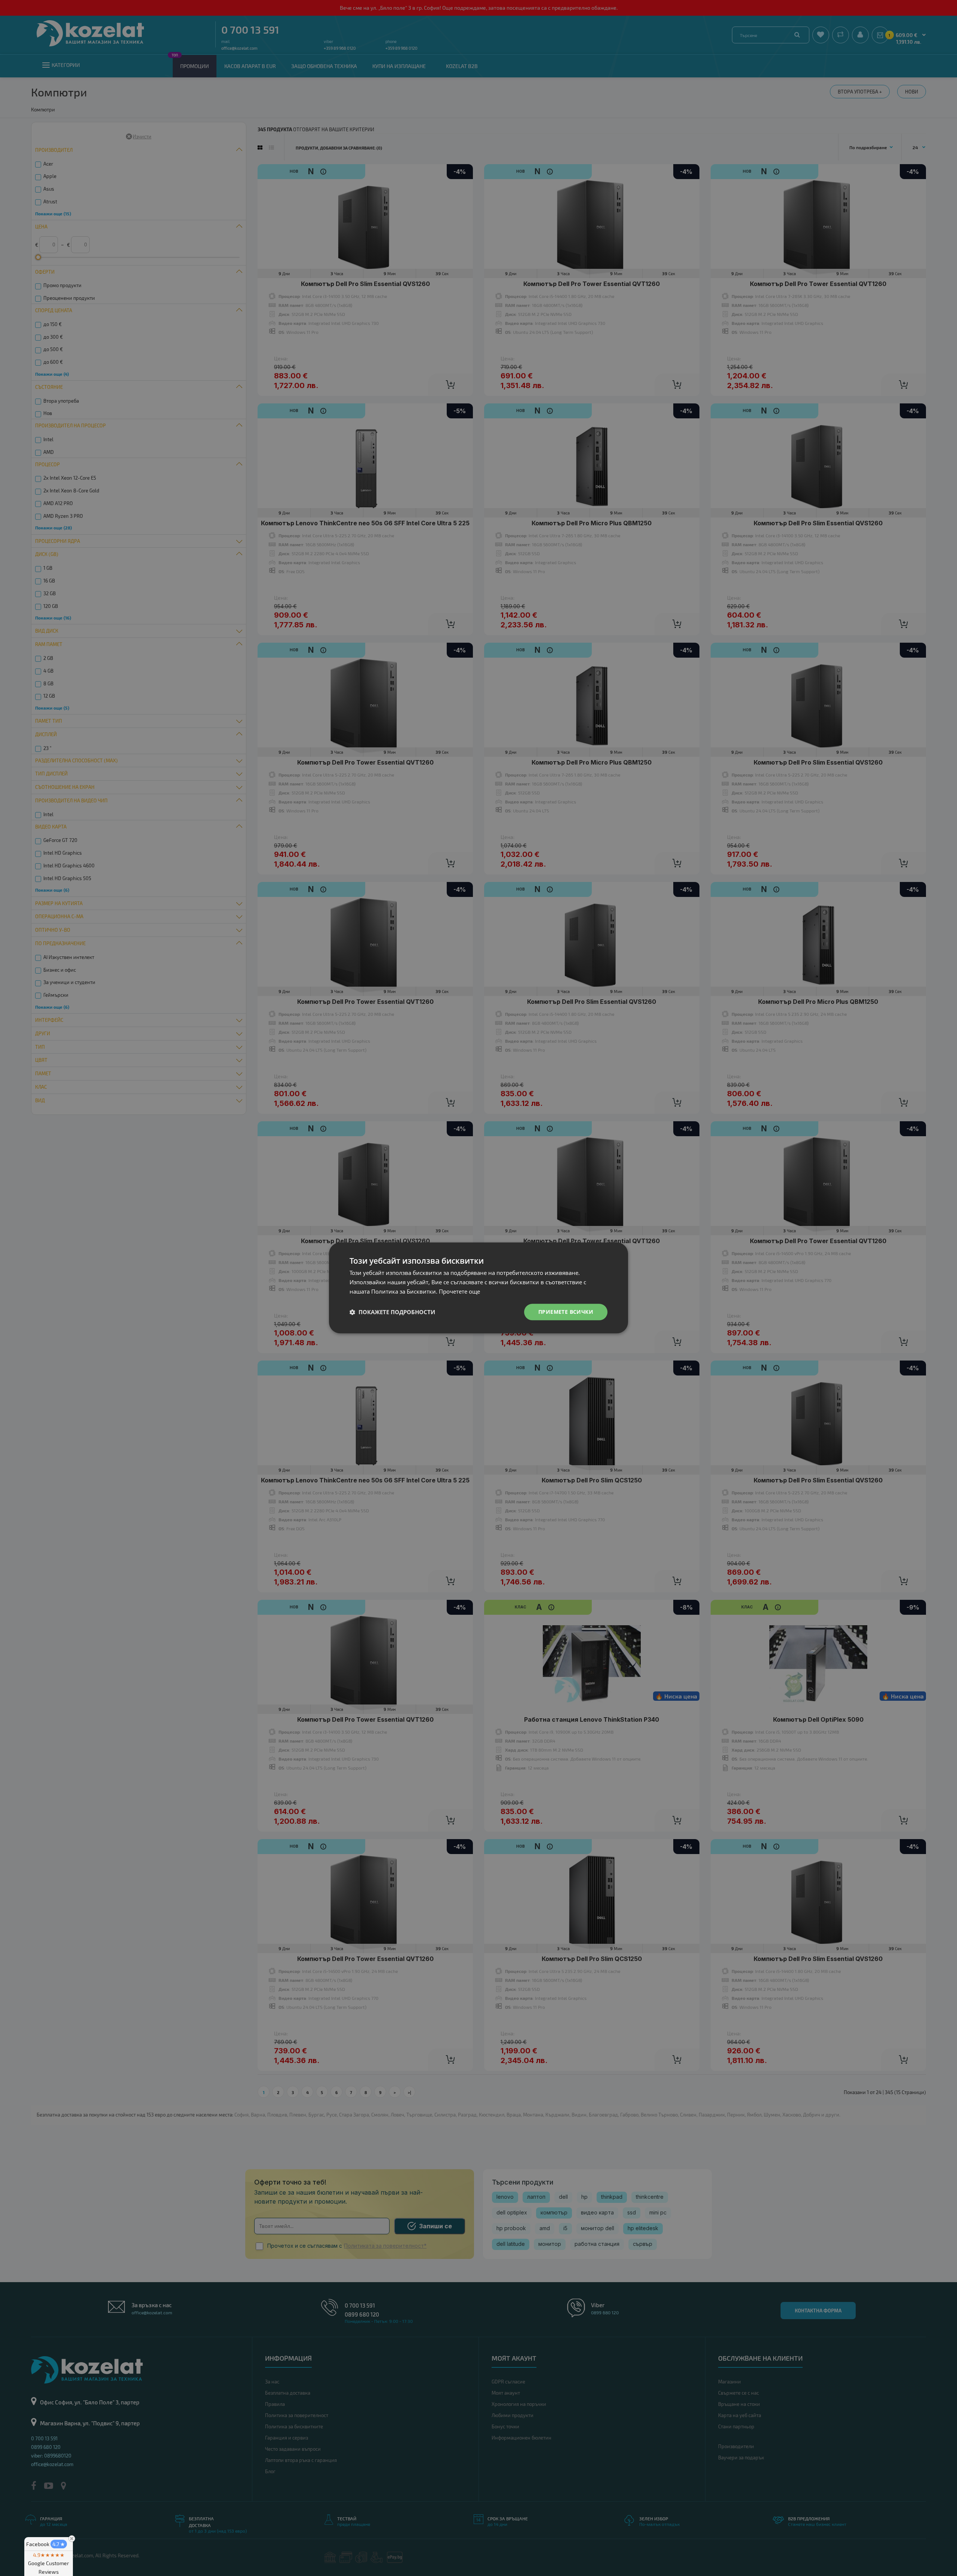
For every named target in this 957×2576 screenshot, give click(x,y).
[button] (392, 1312)
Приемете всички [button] (566, 1312)
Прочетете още (459, 1291)
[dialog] (478, 1288)
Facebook (46, 2544)
